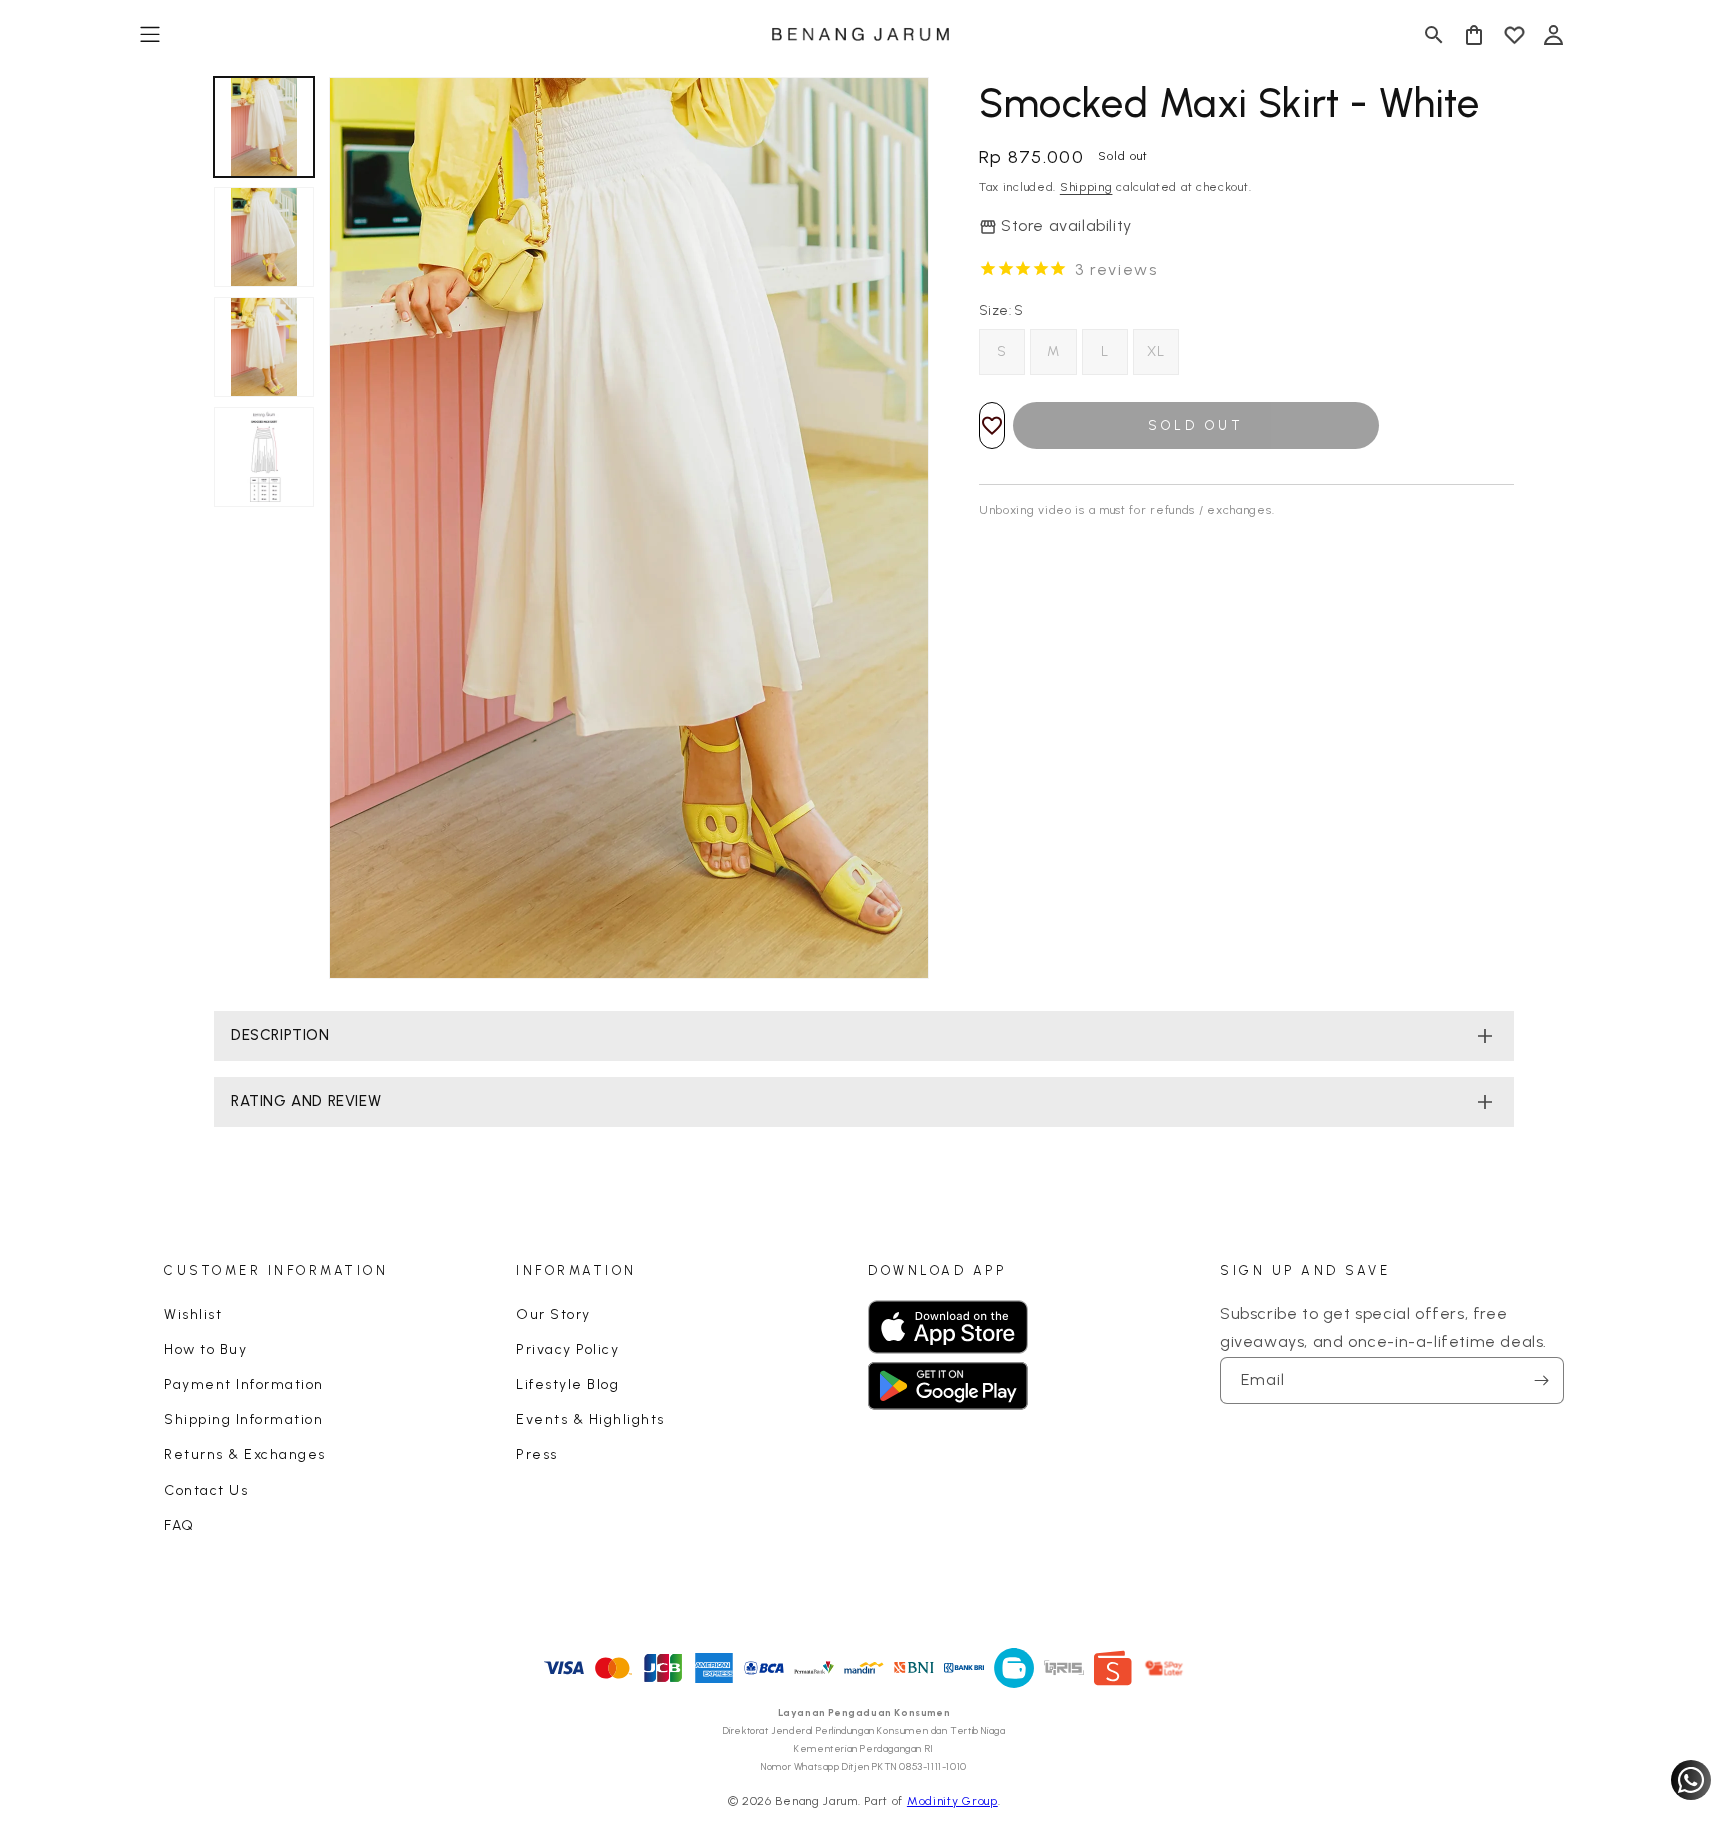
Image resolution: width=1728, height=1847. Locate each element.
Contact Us (206, 1490)
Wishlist (193, 1314)
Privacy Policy (567, 1349)
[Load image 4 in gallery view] (264, 457)
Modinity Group (952, 1801)
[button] (150, 35)
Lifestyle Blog (567, 1384)
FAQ (179, 1525)
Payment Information (244, 1384)
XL (1156, 351)
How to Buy (205, 1349)
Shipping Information (243, 1419)
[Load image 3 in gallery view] (264, 347)
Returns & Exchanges (245, 1454)
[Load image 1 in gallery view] (264, 127)
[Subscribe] (1541, 1380)
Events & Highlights (590, 1419)
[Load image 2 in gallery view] (264, 237)
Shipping (1086, 187)
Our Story (553, 1314)
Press (537, 1454)
